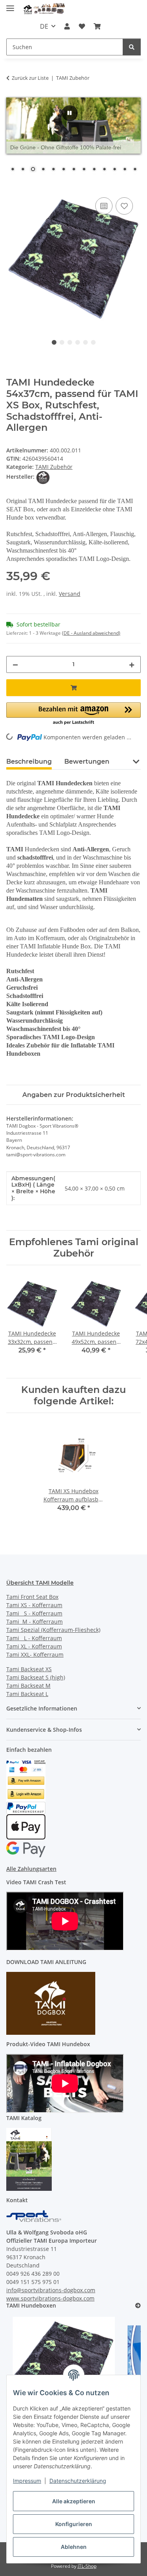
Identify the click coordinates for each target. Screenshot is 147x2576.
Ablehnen (74, 2547)
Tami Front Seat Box (32, 1597)
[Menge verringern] (15, 664)
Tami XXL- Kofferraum (35, 1655)
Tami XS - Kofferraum (34, 1605)
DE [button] (44, 26)
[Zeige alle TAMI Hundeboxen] (138, 2306)
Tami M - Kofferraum (34, 1621)
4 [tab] (78, 342)
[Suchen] (132, 47)
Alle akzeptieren (74, 2501)
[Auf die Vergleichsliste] (104, 206)
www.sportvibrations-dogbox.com (50, 2298)
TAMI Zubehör (54, 467)
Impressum (27, 2481)
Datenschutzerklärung (78, 2481)
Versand (70, 594)
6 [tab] (93, 342)
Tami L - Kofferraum (34, 1638)
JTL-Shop (87, 2566)
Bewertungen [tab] (87, 762)
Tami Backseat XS (29, 1669)
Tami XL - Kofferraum (34, 1646)
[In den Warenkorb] (13, 187)
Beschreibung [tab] (29, 762)
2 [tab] (62, 342)
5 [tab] (85, 342)
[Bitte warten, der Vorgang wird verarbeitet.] (70, 113)
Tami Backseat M (28, 1686)
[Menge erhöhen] (132, 664)
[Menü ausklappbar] (10, 5)
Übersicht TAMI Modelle (40, 1583)
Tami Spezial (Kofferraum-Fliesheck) (53, 1630)
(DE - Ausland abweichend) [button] (91, 633)
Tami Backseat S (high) (36, 1677)
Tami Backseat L (27, 1694)
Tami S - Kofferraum (34, 1613)
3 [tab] (70, 342)
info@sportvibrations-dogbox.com (51, 2290)
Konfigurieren (74, 2524)
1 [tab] (54, 342)
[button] (67, 26)
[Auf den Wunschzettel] (124, 206)
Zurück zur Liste (30, 78)
